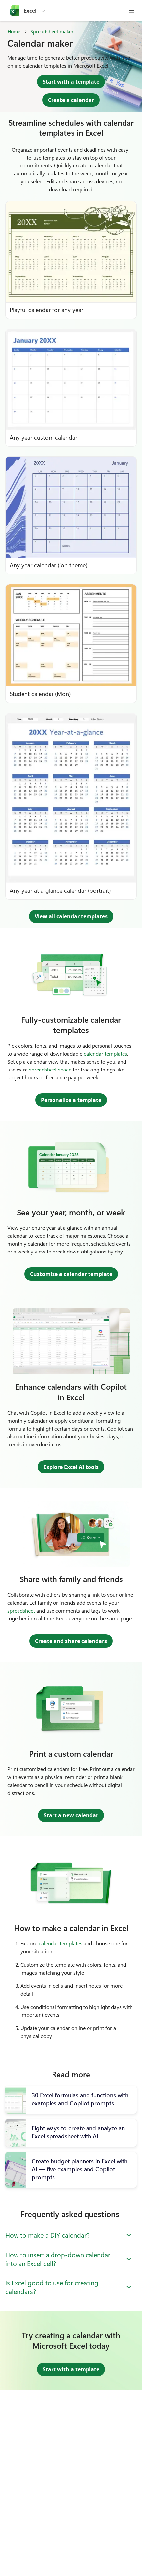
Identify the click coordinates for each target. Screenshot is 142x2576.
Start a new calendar (71, 1815)
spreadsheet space (50, 1069)
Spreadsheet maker (52, 32)
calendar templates (105, 1053)
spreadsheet (21, 1610)
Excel (30, 11)
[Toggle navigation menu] (131, 11)
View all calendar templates (71, 916)
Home (14, 32)
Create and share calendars (71, 1641)
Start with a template (71, 82)
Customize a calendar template (71, 1274)
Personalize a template (71, 1100)
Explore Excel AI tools (71, 1467)
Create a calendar (71, 100)
